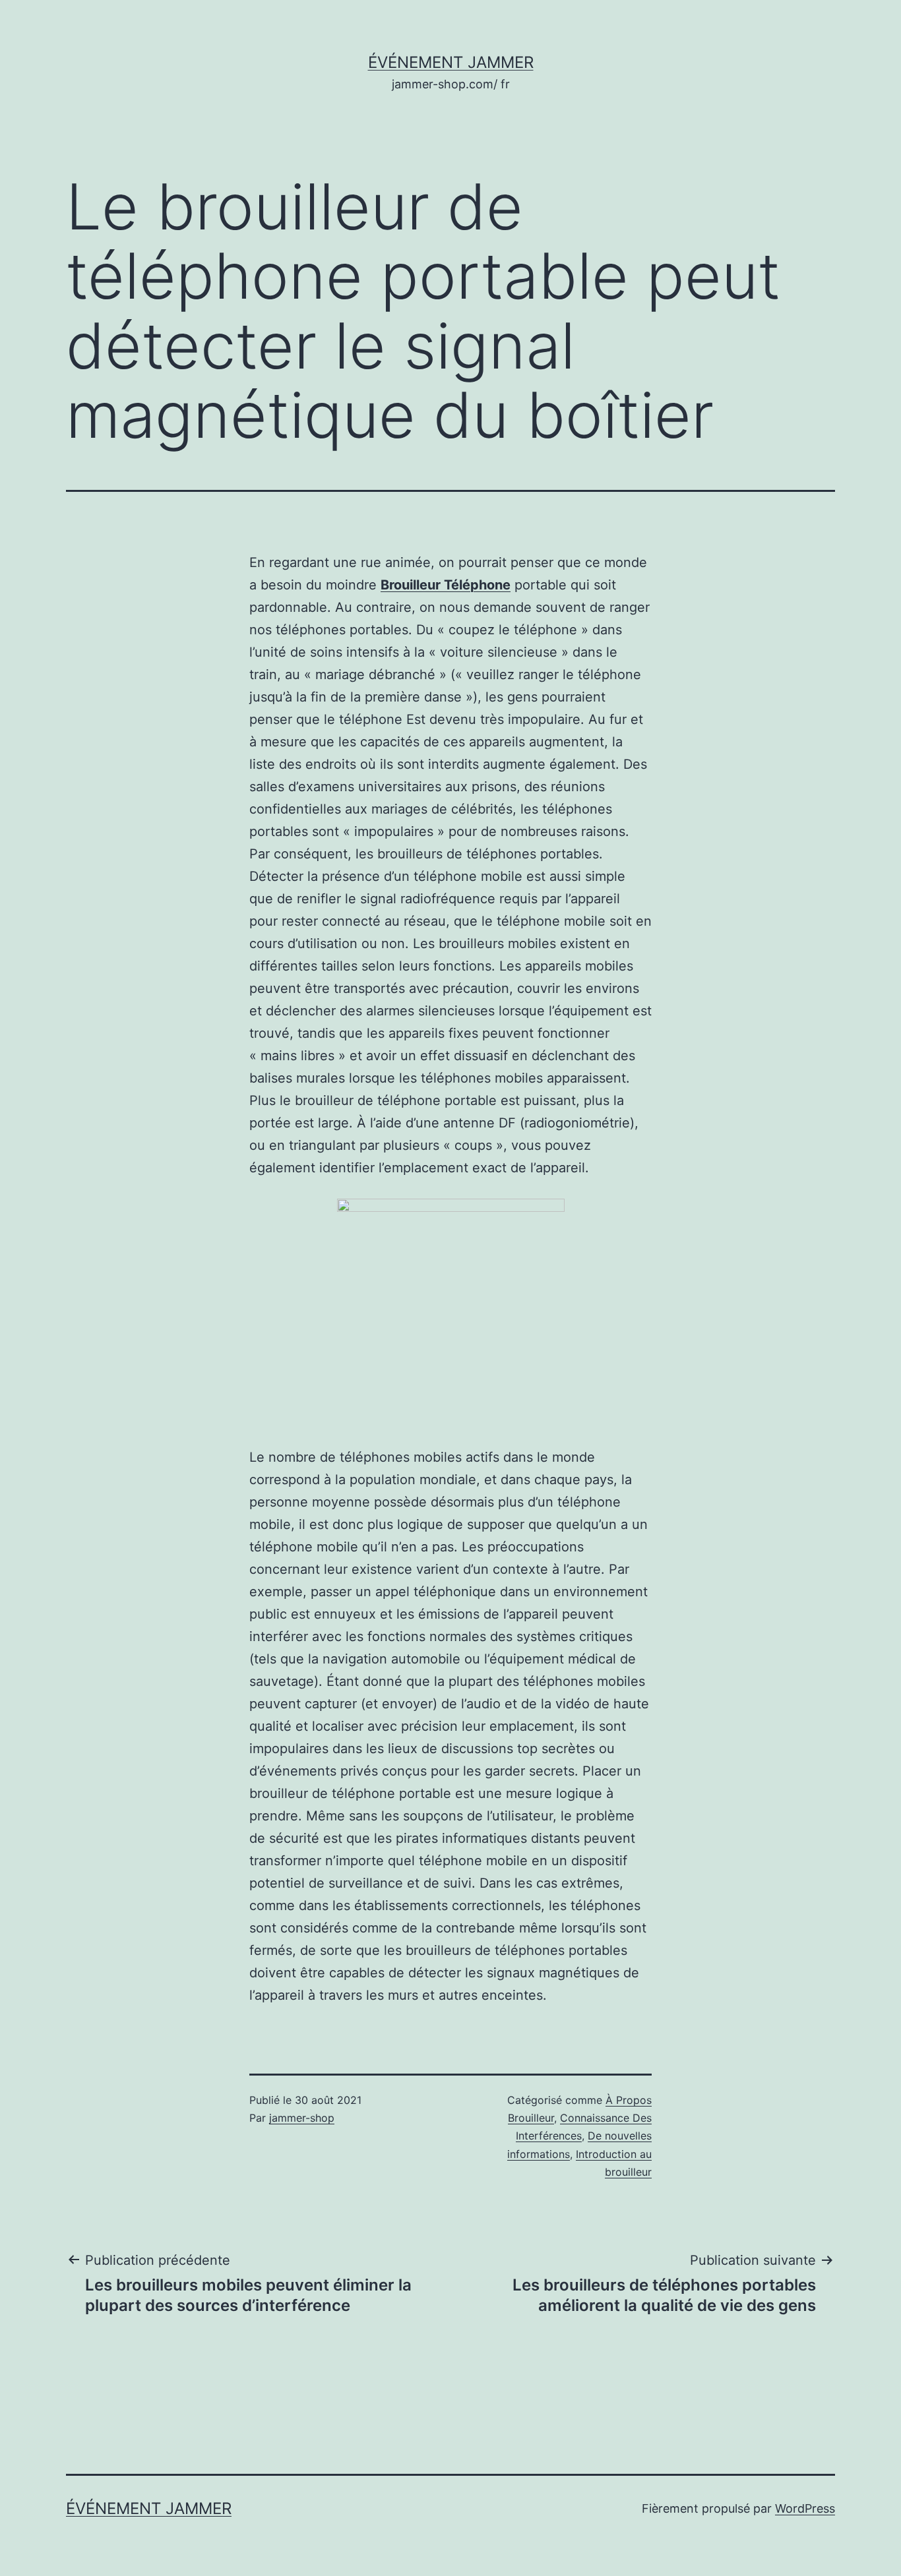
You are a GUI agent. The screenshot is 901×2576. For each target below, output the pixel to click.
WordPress (805, 2508)
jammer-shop (302, 2118)
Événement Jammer (451, 62)
